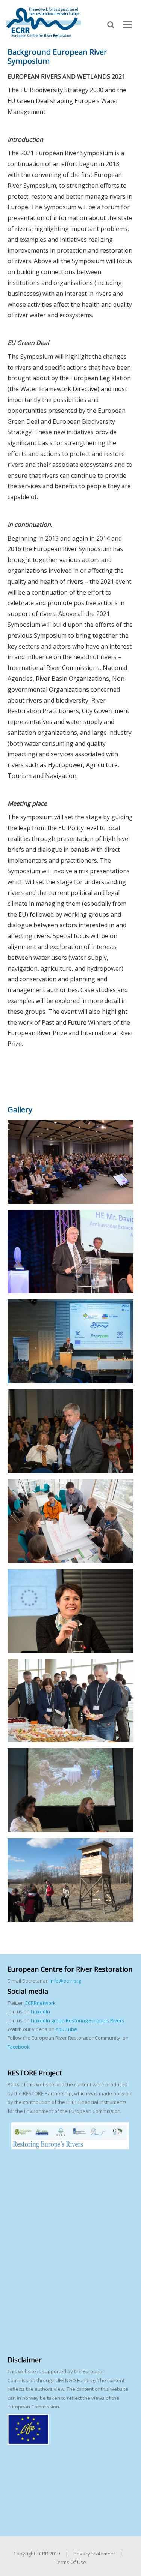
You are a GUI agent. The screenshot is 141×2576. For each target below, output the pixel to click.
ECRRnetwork (40, 2003)
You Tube (66, 2029)
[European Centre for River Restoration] (43, 22)
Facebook (19, 2047)
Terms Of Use (70, 2562)
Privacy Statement (94, 2554)
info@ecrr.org (65, 1981)
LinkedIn (40, 2011)
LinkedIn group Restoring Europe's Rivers (78, 2020)
